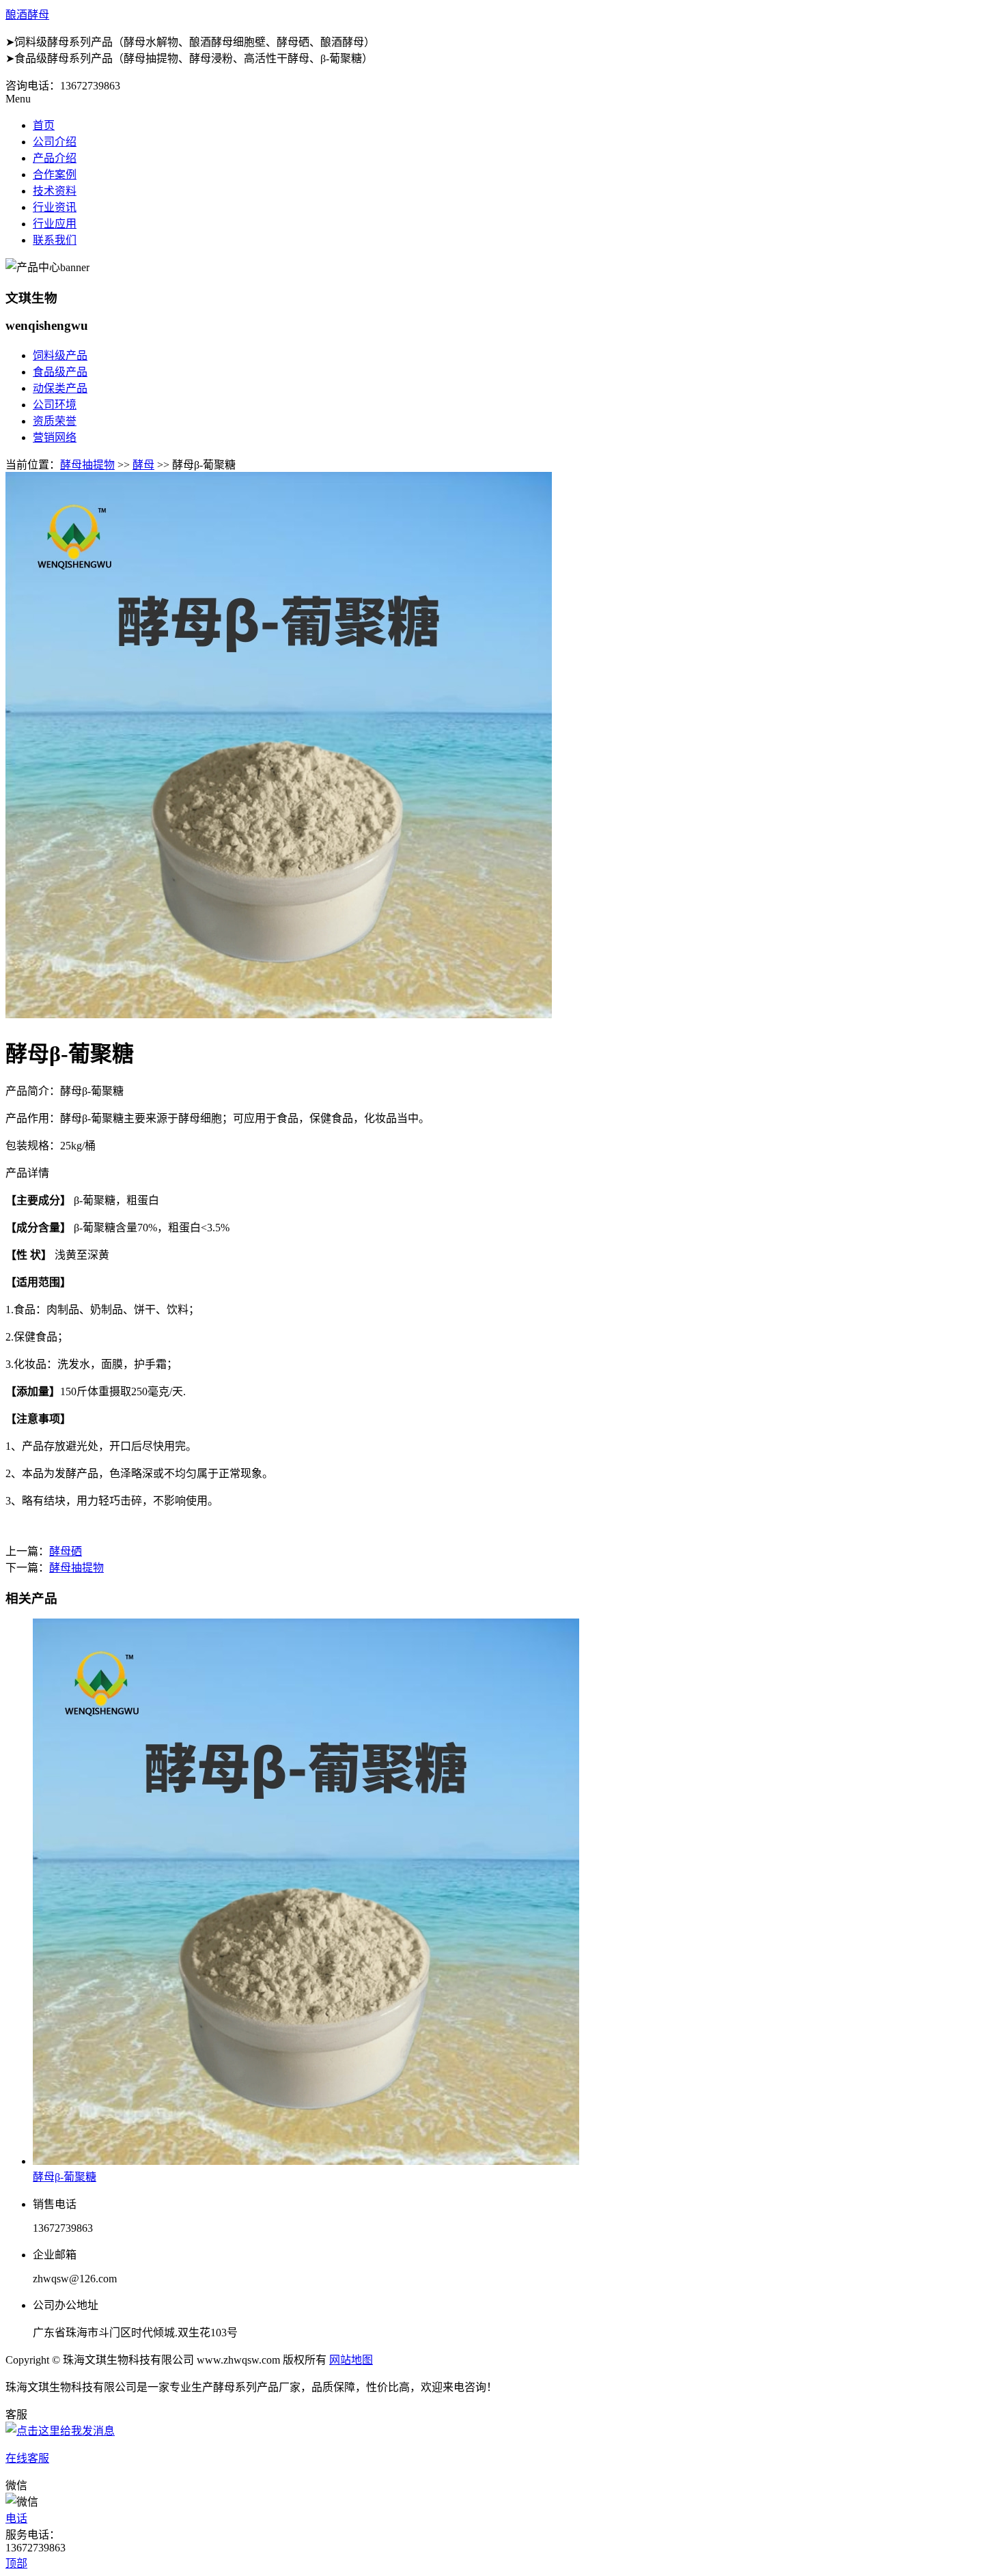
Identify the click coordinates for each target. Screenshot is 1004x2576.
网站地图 (351, 2360)
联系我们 (55, 240)
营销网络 (55, 437)
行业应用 (55, 224)
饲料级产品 (60, 355)
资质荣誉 (55, 421)
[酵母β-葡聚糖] (306, 2161)
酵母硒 (66, 1551)
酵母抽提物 (87, 465)
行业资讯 (55, 207)
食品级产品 (60, 372)
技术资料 (55, 191)
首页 (44, 125)
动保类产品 (60, 388)
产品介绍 (55, 158)
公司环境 (55, 405)
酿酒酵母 (27, 15)
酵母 (143, 465)
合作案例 (55, 174)
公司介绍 (55, 142)
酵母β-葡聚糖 (65, 2177)
